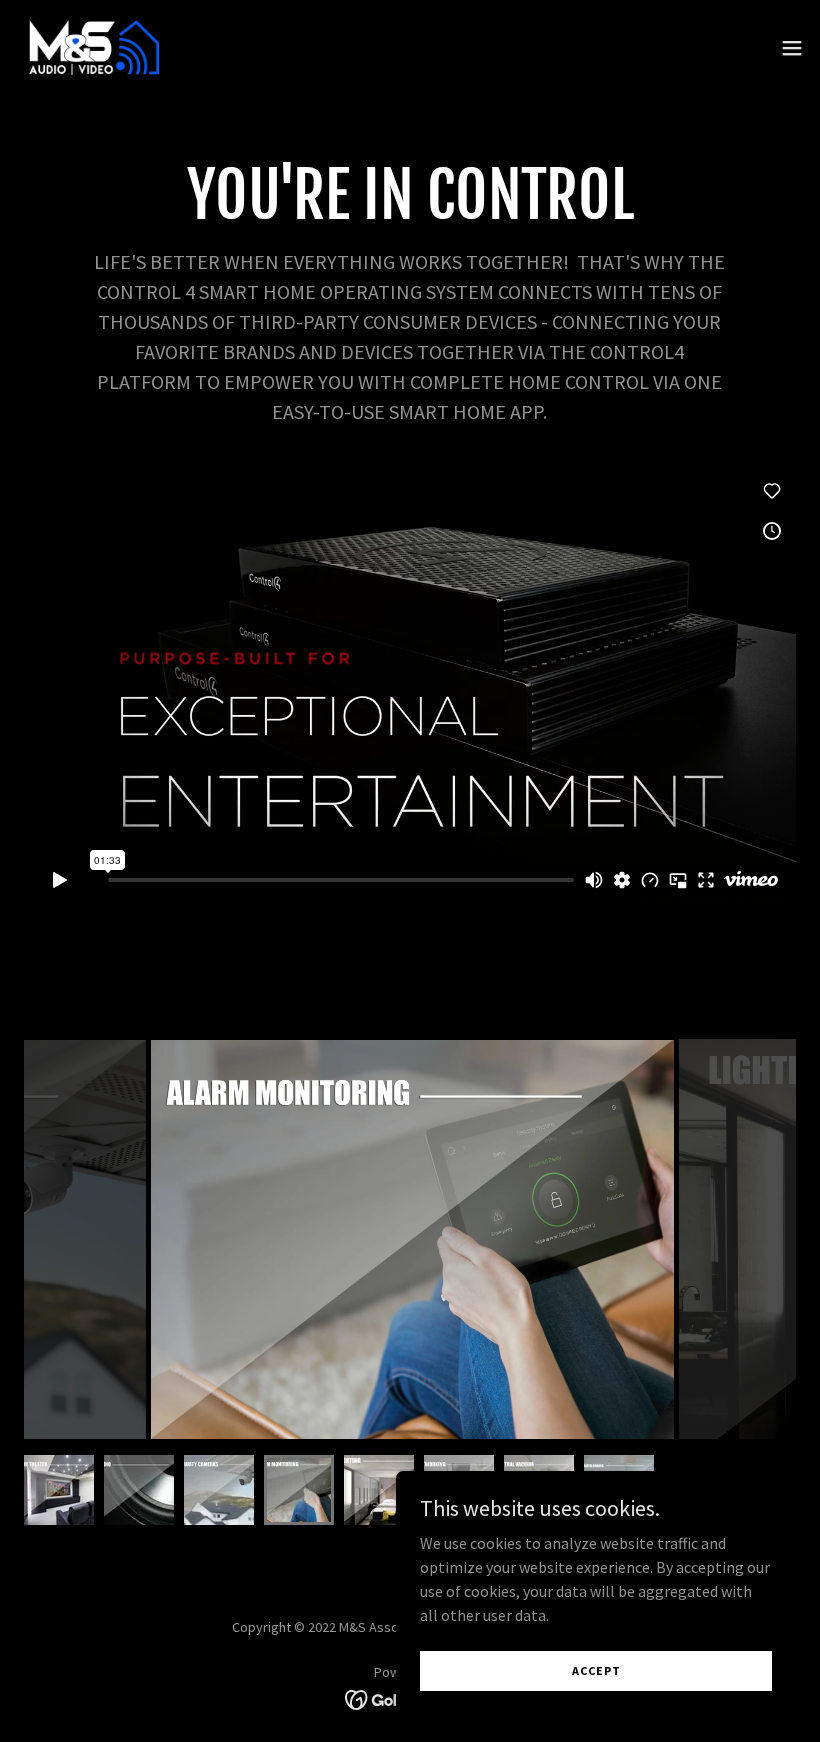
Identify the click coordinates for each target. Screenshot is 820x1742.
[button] (792, 48)
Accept (596, 1670)
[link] (92, 48)
